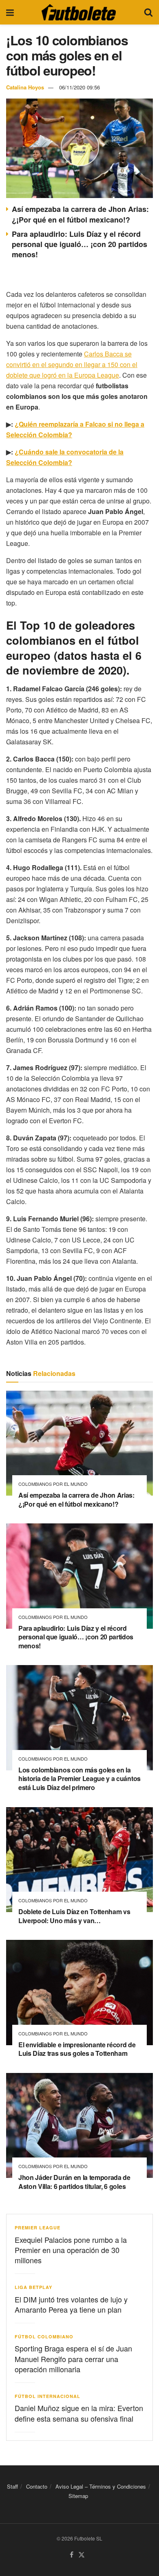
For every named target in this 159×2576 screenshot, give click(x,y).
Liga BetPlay (33, 2287)
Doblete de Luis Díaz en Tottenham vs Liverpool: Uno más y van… (74, 1916)
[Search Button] (148, 12)
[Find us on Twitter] (82, 2555)
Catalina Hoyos (25, 87)
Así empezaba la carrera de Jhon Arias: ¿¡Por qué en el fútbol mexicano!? (80, 214)
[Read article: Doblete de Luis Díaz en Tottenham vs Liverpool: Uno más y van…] (79, 1860)
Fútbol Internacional (47, 2396)
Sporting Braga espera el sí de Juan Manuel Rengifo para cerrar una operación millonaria (73, 2358)
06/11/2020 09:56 (79, 87)
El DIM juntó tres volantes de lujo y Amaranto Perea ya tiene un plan (71, 2304)
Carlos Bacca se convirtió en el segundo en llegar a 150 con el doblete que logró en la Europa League (72, 364)
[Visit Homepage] (79, 12)
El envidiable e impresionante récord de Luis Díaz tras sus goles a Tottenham (77, 2049)
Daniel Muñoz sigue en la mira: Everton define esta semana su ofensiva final (79, 2413)
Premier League (38, 2228)
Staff (12, 2486)
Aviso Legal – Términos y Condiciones (101, 2486)
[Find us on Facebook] (72, 2555)
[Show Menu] (10, 12)
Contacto (37, 2486)
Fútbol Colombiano (44, 2337)
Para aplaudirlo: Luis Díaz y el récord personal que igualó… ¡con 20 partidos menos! (79, 244)
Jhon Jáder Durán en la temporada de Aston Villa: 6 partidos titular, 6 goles (74, 2182)
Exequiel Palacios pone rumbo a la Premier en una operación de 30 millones (71, 2250)
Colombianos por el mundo (53, 1484)
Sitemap (78, 2496)
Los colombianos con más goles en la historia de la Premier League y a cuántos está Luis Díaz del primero (79, 1779)
